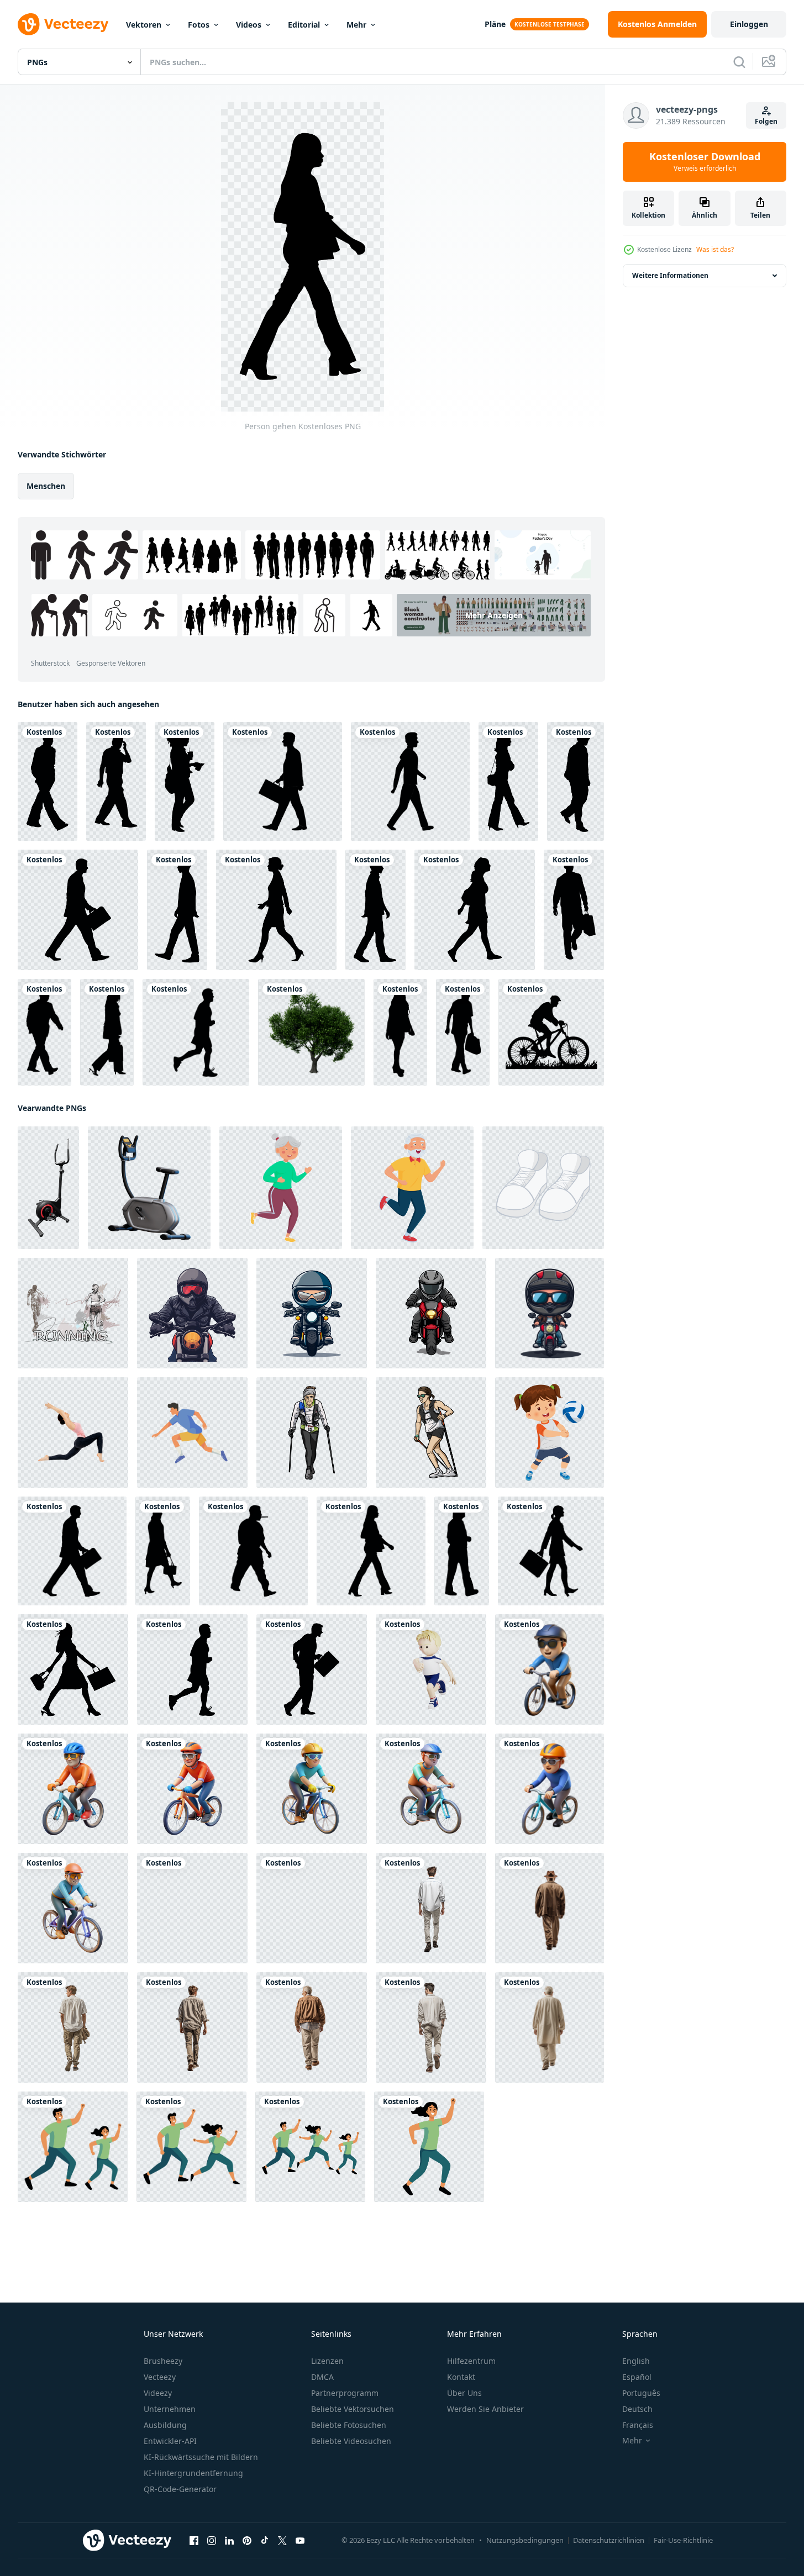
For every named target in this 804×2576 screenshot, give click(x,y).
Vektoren (144, 25)
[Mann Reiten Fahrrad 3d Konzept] (312, 1789)
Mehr (356, 25)
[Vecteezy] (63, 24)
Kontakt (461, 2377)
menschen (46, 486)
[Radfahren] (551, 1032)
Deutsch (637, 2409)
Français (638, 2425)
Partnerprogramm (345, 2393)
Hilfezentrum (471, 2361)
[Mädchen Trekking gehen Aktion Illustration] (431, 1432)
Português (641, 2393)
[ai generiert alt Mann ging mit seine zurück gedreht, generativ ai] (431, 1908)
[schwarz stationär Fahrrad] (48, 1188)
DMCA (322, 2377)
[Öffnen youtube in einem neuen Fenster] (300, 2541)
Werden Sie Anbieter (485, 2409)
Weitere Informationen (670, 275)
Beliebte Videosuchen (351, 2441)
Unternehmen (170, 2409)
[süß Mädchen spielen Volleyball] (550, 1432)
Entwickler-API (170, 2441)
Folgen (766, 121)
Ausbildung (165, 2425)
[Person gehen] (48, 781)
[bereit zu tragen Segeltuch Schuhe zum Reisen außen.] (543, 1188)
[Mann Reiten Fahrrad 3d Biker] (192, 1789)
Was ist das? (715, 249)
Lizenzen (327, 2361)
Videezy (158, 2393)
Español (637, 2377)
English (636, 2361)
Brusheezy (163, 2361)
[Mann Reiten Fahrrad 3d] (73, 1908)
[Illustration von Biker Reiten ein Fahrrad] (192, 1313)
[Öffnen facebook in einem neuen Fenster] (194, 2541)
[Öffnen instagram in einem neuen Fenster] (212, 2541)
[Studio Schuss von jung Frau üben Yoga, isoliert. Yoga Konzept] (73, 1432)
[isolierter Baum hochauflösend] (311, 1032)
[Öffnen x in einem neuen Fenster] (282, 2541)
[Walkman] (177, 910)
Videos (249, 25)
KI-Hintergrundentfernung (193, 2473)
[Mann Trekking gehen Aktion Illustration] (312, 1432)
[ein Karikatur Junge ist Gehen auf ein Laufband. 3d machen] (312, 1908)
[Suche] (739, 62)
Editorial (304, 25)
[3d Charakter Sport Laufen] (431, 1669)
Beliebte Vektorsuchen (353, 2409)
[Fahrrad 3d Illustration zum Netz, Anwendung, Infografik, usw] (149, 1188)
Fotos (199, 25)
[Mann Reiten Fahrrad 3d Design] (550, 1669)
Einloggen (749, 24)
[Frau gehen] (276, 910)
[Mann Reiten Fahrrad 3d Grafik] (192, 1908)
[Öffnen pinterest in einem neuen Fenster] (247, 2541)
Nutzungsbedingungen (525, 2540)
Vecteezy (160, 2377)
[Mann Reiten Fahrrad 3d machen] (73, 1789)
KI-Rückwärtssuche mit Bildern (201, 2457)
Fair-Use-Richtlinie (683, 2540)
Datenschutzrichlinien (609, 2540)
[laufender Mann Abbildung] (192, 1432)
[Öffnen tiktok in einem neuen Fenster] (265, 2541)
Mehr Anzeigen (494, 615)
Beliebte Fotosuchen (349, 2425)
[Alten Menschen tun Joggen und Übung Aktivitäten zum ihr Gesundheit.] (281, 1188)
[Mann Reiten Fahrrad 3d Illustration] (431, 1789)
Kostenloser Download (705, 162)
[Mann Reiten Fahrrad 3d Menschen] (550, 1789)
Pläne (495, 24)
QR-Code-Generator (180, 2489)
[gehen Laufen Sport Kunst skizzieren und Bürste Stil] (73, 1313)
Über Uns (464, 2393)
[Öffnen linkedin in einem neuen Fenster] (229, 2541)
